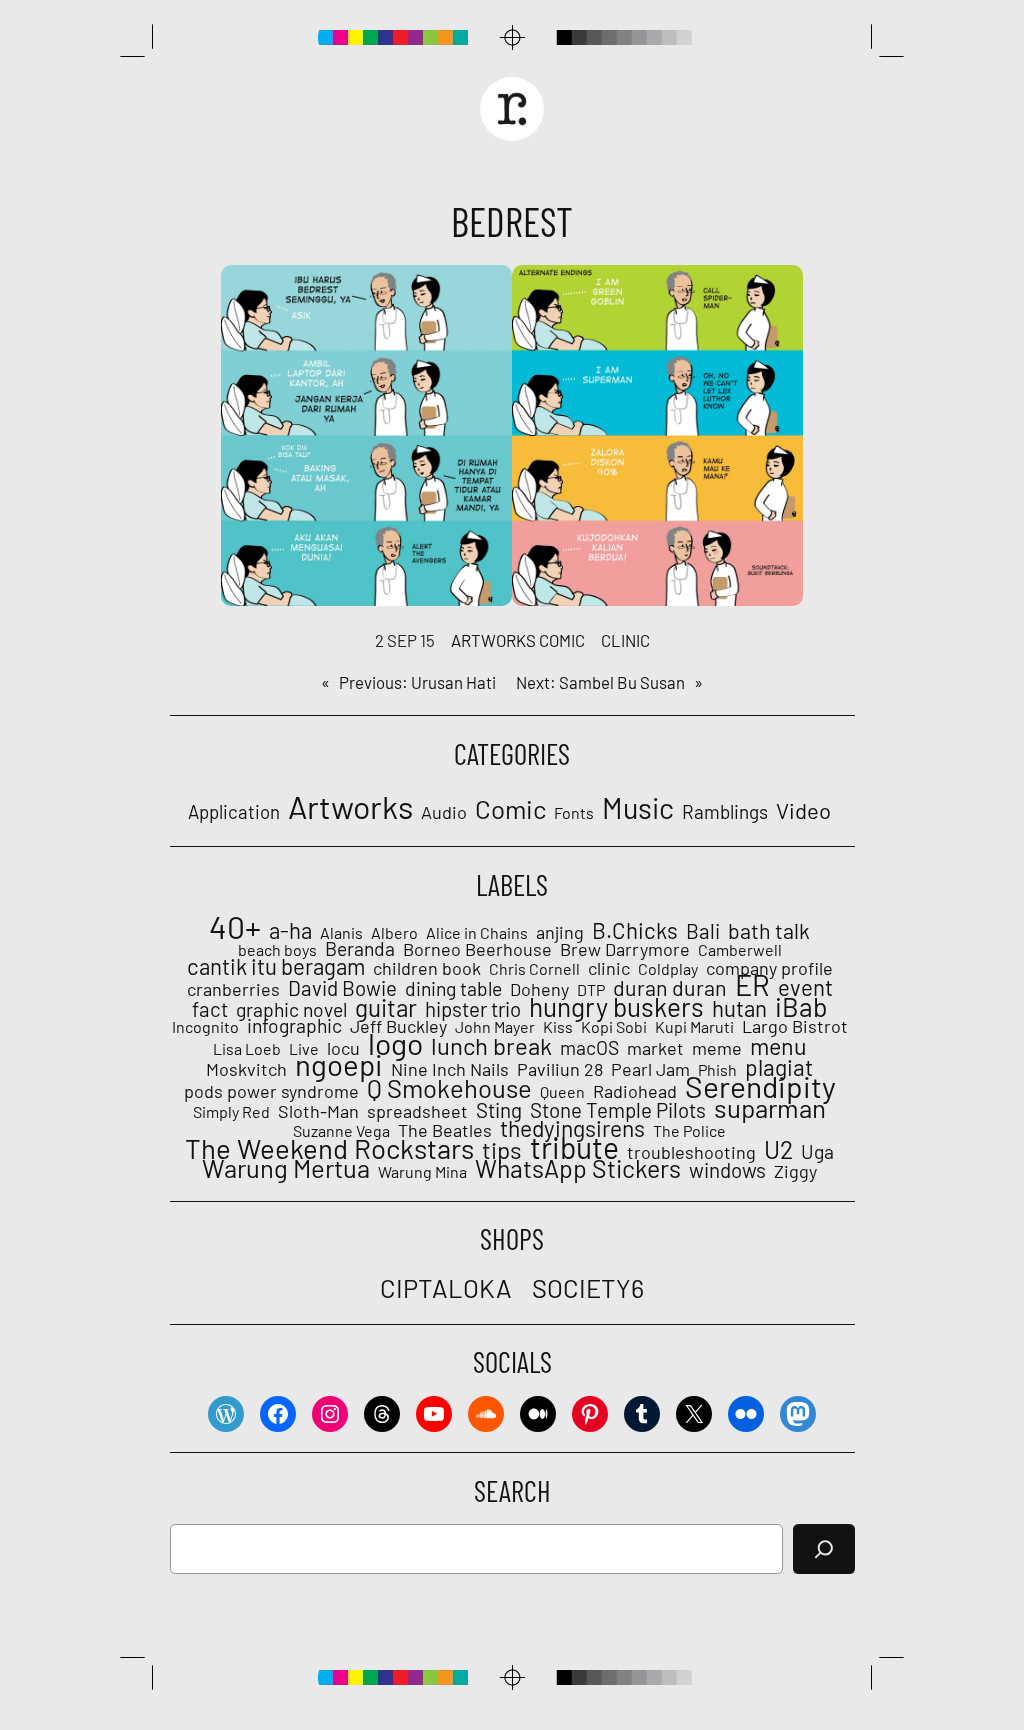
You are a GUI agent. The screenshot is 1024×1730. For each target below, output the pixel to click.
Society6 (588, 1287)
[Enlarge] (486, 291)
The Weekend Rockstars (329, 1148)
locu (343, 1048)
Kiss (558, 1027)
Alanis (341, 933)
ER (752, 985)
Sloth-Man (318, 1111)
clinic (625, 640)
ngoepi (339, 1065)
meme (717, 1048)
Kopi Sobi (614, 1027)
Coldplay (668, 969)
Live (304, 1049)
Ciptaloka (446, 1287)
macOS (589, 1048)
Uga (817, 1152)
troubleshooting (691, 1152)
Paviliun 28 (560, 1069)
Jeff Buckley (398, 1026)
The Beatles (445, 1130)
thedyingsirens (572, 1128)
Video (803, 810)
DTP (591, 990)
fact (210, 1009)
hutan (739, 1008)
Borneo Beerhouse (477, 949)
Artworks (493, 640)
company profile (769, 968)
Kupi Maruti (694, 1027)
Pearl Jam (650, 1069)
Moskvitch (246, 1069)
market (655, 1048)
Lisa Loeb (247, 1049)
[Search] (824, 1548)
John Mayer (495, 1027)
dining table (453, 989)
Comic (562, 640)
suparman (770, 1108)
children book (427, 968)
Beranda (360, 949)
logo (395, 1043)
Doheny (539, 989)
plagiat (779, 1067)
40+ (235, 926)
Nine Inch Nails (450, 1069)
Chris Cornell (534, 969)
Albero (394, 933)
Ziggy (795, 1171)
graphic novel (291, 1010)
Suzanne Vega (341, 1131)
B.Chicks (635, 930)
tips (502, 1150)
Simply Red (231, 1112)
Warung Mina (422, 1172)
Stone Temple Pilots (618, 1110)
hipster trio (473, 1009)
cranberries (233, 989)
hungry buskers (616, 1007)
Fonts (574, 812)
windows (727, 1170)
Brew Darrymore (625, 949)
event (805, 987)
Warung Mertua (286, 1168)
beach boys (277, 950)
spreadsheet (417, 1111)
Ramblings (725, 812)
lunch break (491, 1046)
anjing (560, 932)
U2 (778, 1149)
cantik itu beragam (276, 966)
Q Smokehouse (449, 1088)
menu (778, 1046)
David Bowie (342, 988)
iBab (801, 1006)
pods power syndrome (271, 1091)
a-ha (290, 930)
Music (638, 808)
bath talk (769, 931)
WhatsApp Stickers (578, 1168)
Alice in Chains (477, 933)
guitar (386, 1008)
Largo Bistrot (795, 1026)
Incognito (205, 1027)
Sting (499, 1110)
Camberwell (740, 950)
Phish (717, 1070)
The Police (689, 1131)
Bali (703, 931)
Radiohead (635, 1091)
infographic (294, 1026)
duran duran (670, 988)
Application (234, 812)
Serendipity (760, 1086)
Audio (444, 812)
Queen (562, 1092)
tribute (574, 1147)
